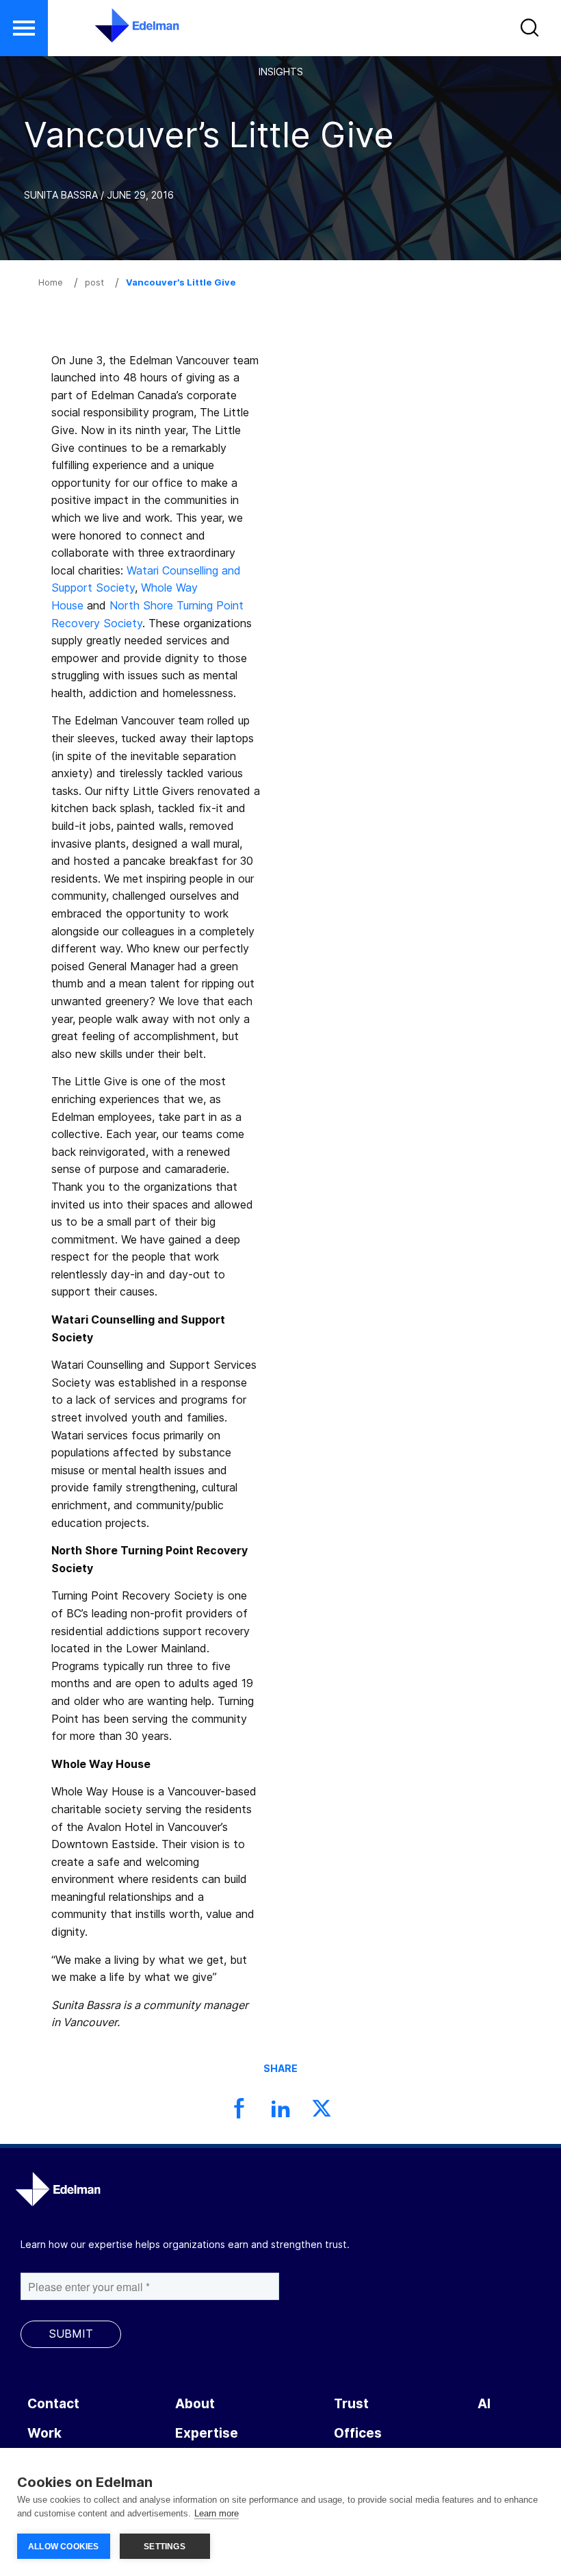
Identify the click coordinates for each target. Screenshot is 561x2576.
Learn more (217, 2513)
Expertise (207, 2433)
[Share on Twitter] (322, 2112)
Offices (358, 2433)
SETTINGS (165, 2547)
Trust (351, 2404)
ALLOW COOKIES (64, 2547)
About (195, 2404)
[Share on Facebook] (239, 2112)
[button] (531, 31)
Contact (53, 2404)
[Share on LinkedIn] (280, 2112)
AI (484, 2404)
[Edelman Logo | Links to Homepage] (116, 32)
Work (44, 2433)
